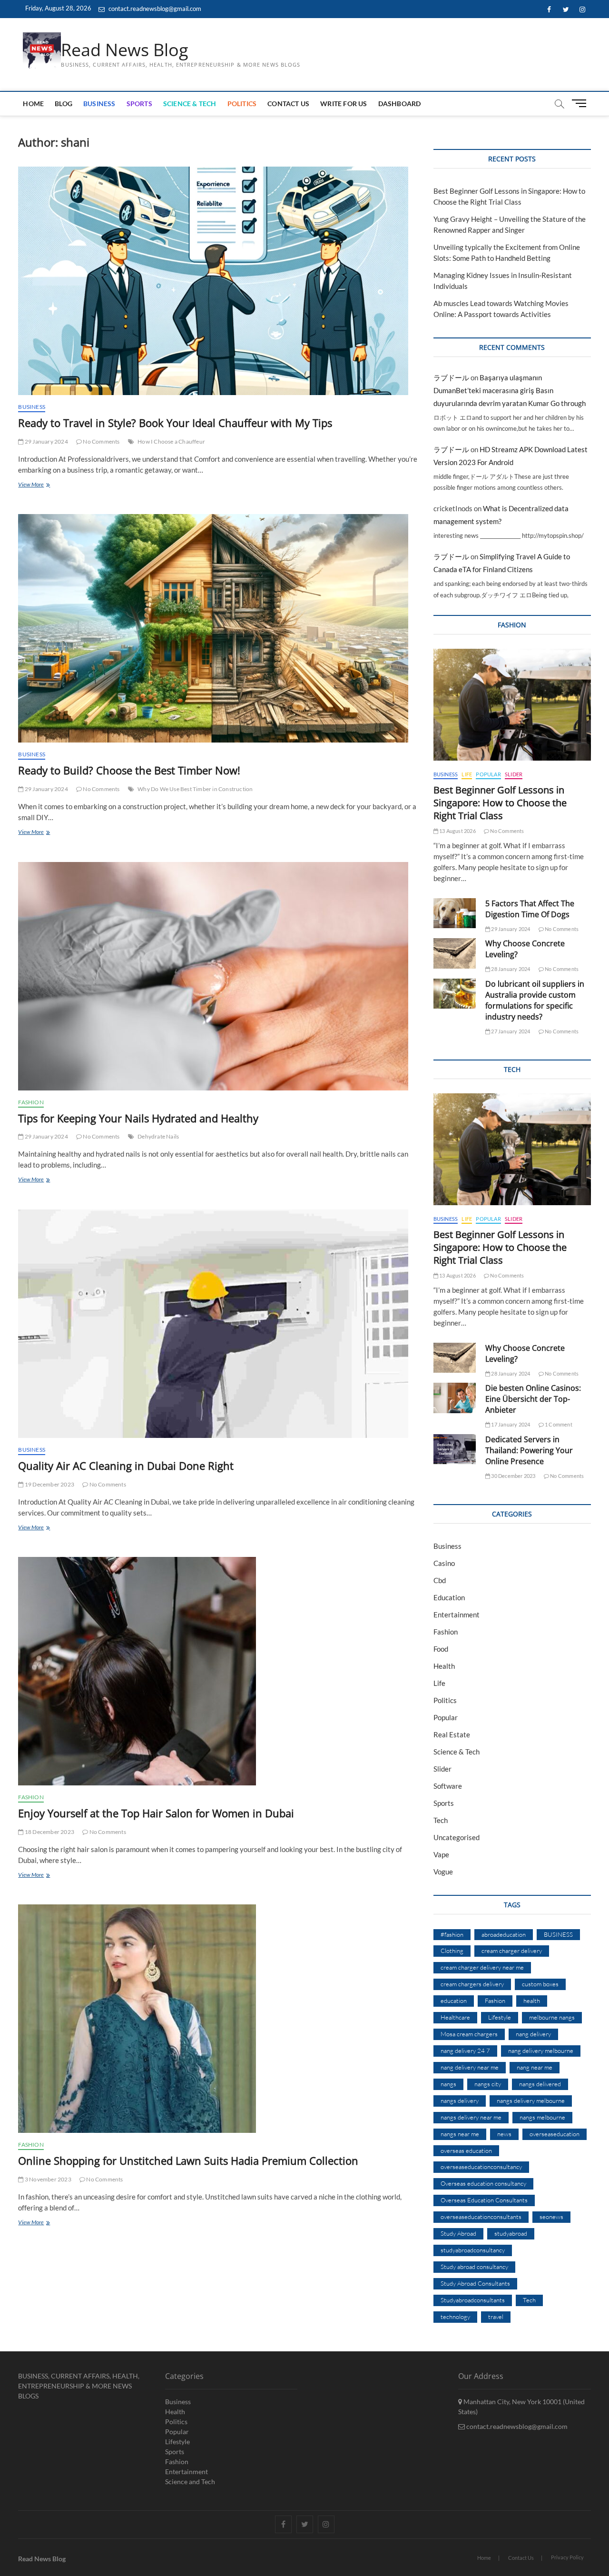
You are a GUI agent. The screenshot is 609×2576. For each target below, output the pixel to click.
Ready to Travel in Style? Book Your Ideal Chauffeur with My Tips (175, 423)
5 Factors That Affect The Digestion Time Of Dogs (530, 909)
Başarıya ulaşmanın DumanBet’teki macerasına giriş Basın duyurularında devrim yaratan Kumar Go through (510, 390)
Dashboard (400, 104)
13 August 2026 (457, 831)
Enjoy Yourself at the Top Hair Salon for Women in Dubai (156, 1813)
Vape (441, 1854)
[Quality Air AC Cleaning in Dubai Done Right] (218, 1324)
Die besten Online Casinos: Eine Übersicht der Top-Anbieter (533, 1399)
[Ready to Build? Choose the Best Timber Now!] (218, 628)
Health (444, 1666)
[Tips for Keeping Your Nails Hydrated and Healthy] (218, 976)
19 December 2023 (49, 1484)
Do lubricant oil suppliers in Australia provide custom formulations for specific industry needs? (535, 1000)
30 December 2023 (513, 1476)
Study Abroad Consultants (475, 2283)
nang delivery (533, 2034)
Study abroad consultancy (474, 2267)
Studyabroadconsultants (473, 2300)
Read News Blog (125, 50)
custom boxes (540, 1984)
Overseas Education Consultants (484, 2200)
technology (455, 2317)
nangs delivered (540, 2084)
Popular (488, 774)
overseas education (466, 2150)
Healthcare (455, 2017)
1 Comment (558, 1424)
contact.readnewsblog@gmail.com (154, 9)
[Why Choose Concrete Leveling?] (455, 953)
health (532, 2001)
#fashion (452, 1934)
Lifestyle (500, 2017)
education (454, 2001)
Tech (441, 1820)
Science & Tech (190, 104)
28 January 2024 (510, 969)
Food (441, 1649)
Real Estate (452, 1734)
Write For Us (344, 104)
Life (467, 774)
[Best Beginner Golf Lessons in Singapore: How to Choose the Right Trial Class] (512, 705)
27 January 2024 (510, 1031)
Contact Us (288, 104)
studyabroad (511, 2233)
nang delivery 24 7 (465, 2051)
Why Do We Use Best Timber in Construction (195, 789)
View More (42, 485)
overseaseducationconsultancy (481, 2167)
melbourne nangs (552, 2017)
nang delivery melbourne (541, 2051)
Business (99, 104)
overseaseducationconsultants (481, 2217)
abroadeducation (504, 1934)
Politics (242, 104)
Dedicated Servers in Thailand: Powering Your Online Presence (529, 1450)
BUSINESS (558, 1934)
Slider (514, 774)
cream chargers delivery (472, 1984)
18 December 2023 (49, 1832)
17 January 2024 (510, 1424)
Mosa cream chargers (469, 2034)
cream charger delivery (512, 1951)
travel (496, 2317)
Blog (64, 104)
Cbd (440, 1580)
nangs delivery (460, 2100)
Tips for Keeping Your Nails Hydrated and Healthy (138, 1118)
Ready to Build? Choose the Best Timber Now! (129, 770)
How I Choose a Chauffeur (171, 441)
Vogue (443, 1872)
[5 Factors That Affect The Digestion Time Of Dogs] (455, 913)
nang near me (535, 2067)
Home (33, 104)
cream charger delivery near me (482, 1967)
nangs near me (460, 2134)
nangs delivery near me (471, 2117)
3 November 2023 (47, 2179)
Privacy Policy (567, 2557)
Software (448, 1786)
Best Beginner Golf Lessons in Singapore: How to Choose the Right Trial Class (500, 803)
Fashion (31, 1102)
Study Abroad (458, 2233)
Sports (139, 104)
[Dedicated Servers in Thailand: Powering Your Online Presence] (455, 1449)
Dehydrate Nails (158, 1136)
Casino (444, 1563)
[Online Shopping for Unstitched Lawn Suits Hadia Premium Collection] (218, 2019)
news (504, 2134)
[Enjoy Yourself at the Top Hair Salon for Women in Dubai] (218, 1671)
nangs (448, 2084)
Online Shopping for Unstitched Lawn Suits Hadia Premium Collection (188, 2160)
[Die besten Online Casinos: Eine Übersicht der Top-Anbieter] (455, 1398)
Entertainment (457, 1615)
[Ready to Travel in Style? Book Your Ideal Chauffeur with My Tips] (218, 281)
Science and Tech (190, 2482)
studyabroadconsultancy (473, 2250)
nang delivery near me (470, 2067)
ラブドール (451, 377)
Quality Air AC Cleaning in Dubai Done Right (126, 1466)
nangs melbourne (542, 2117)
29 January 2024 (46, 441)
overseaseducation (555, 2134)
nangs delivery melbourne (531, 2100)
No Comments (101, 441)
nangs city (488, 2084)
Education (449, 1597)
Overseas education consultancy (483, 2183)
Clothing (452, 1951)
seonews (551, 2217)
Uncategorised (457, 1837)
